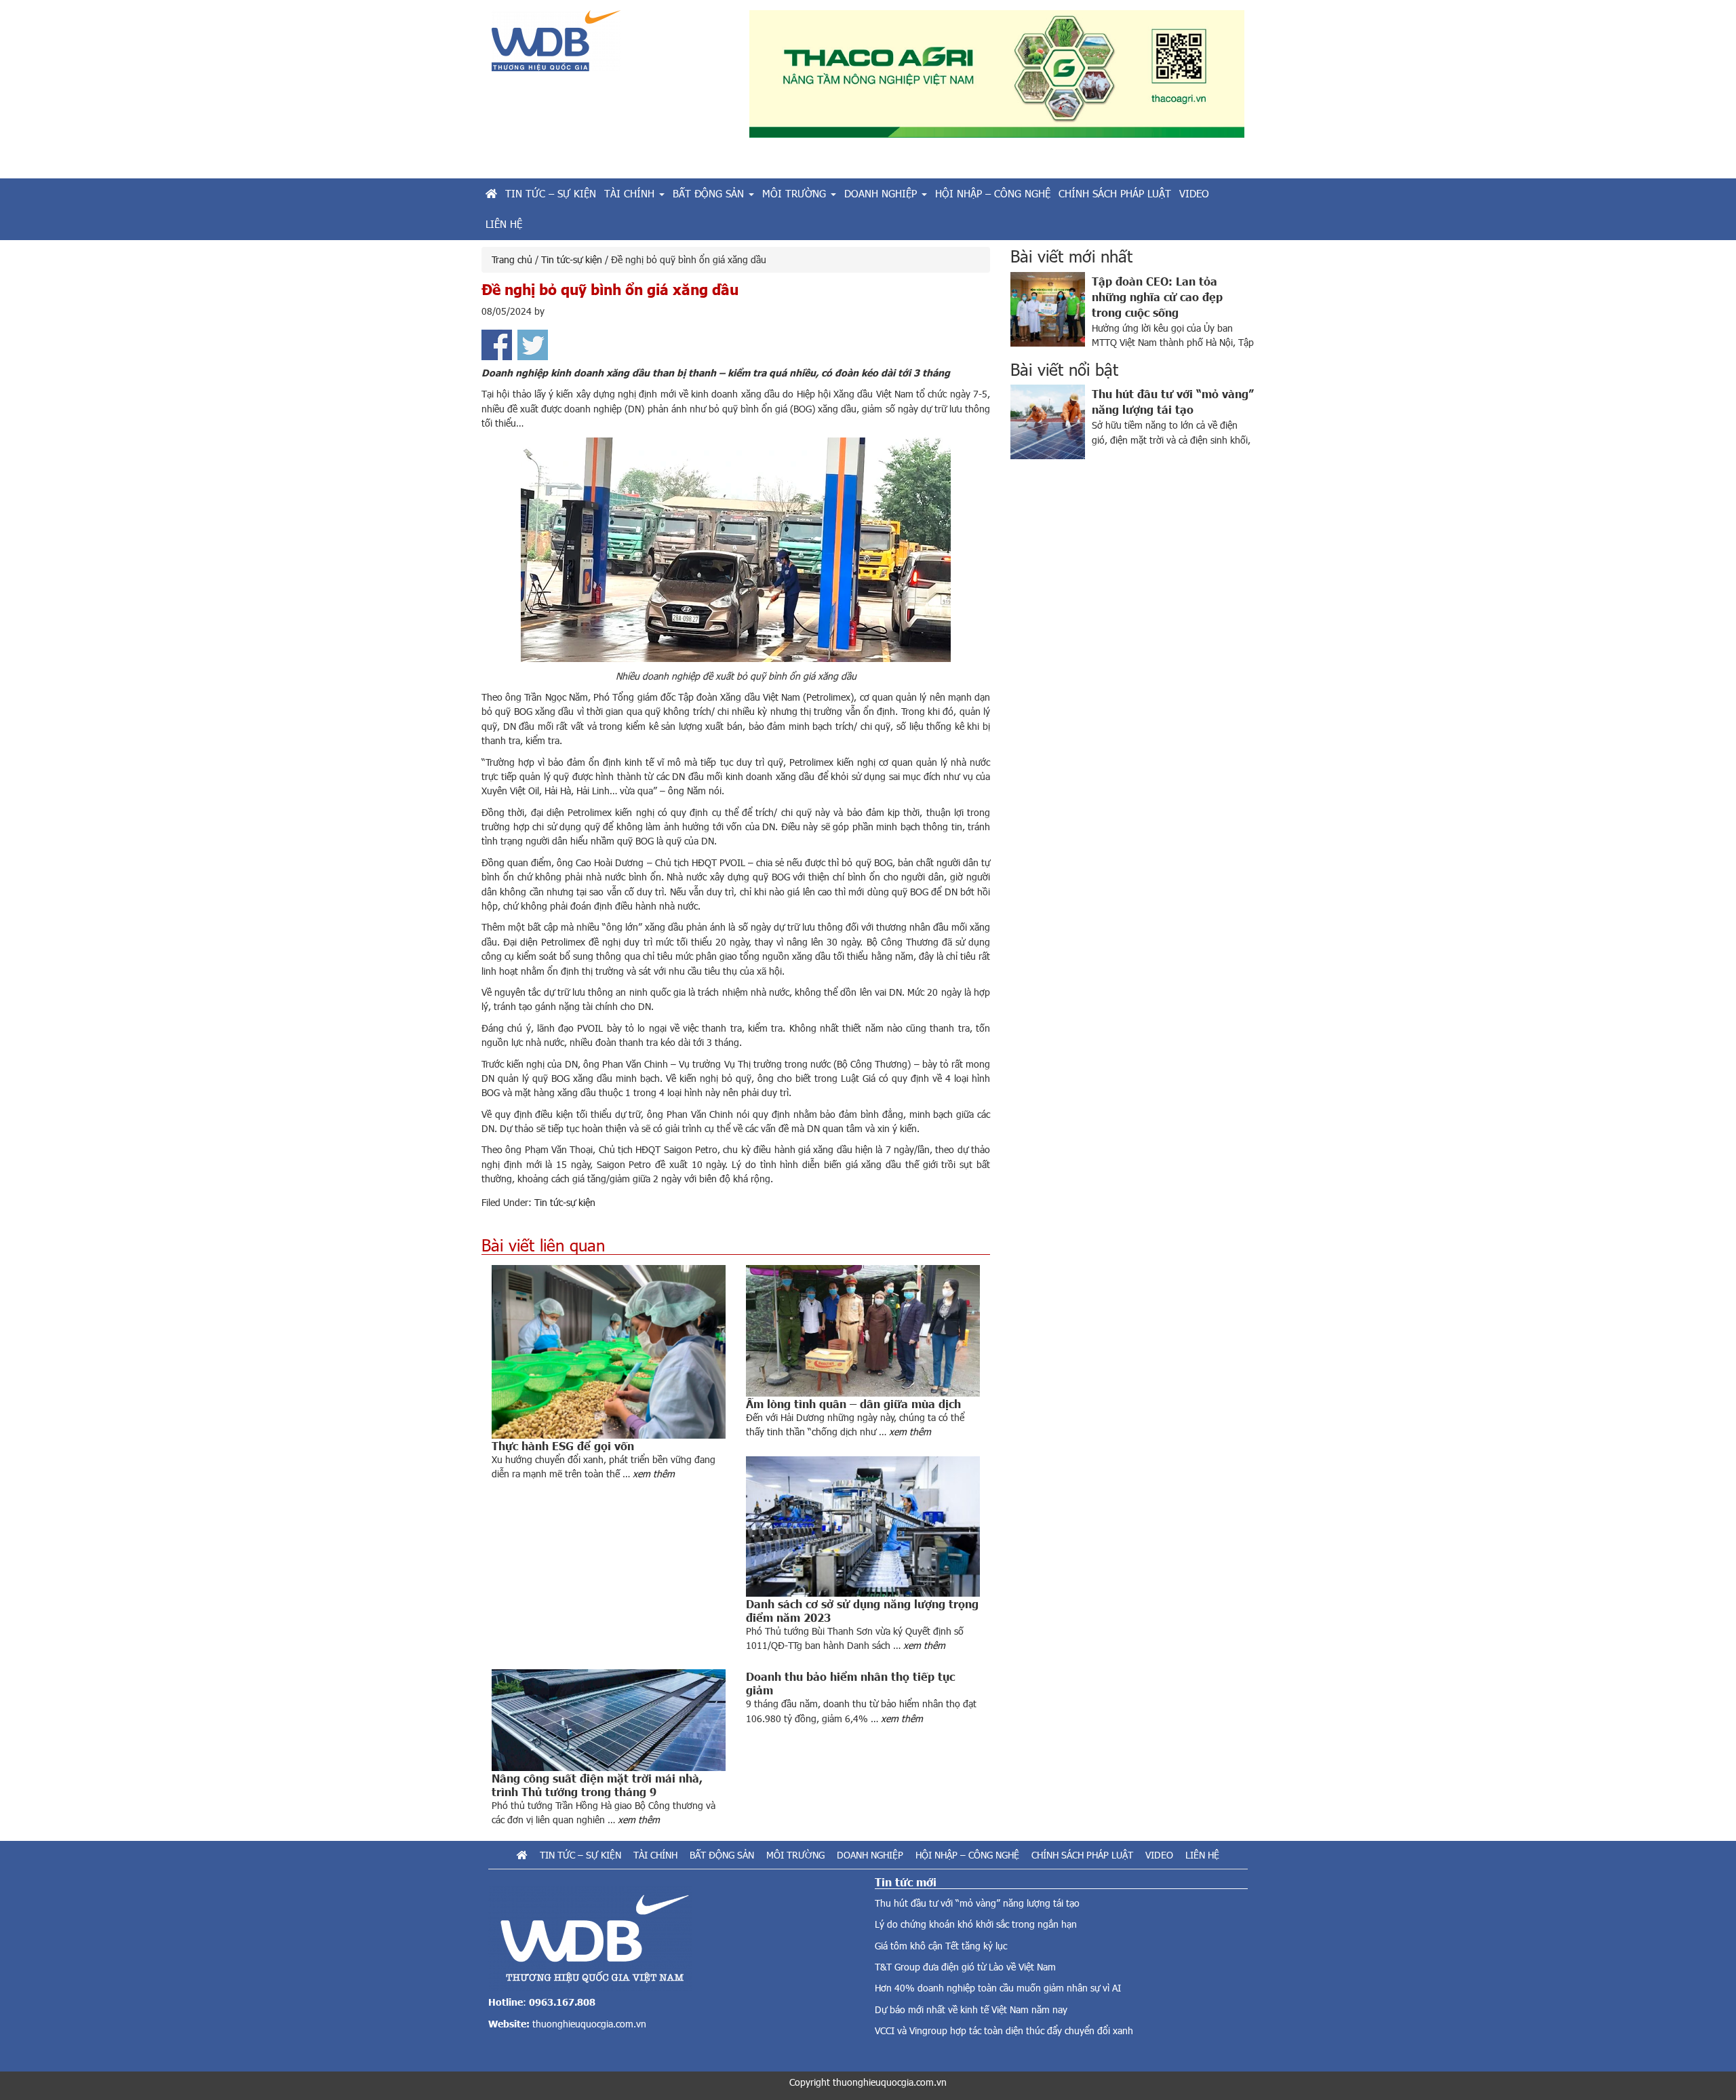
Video (1159, 1855)
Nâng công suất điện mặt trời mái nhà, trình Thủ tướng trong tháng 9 (597, 1785)
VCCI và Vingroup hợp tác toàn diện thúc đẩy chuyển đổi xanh (1004, 2030)
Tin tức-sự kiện (565, 1202)
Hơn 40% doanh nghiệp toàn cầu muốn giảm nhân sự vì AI (998, 1988)
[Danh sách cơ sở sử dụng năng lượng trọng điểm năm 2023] (863, 1527)
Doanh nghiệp (870, 1855)
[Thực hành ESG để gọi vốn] (609, 1352)
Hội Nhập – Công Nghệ (967, 1855)
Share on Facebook (497, 345)
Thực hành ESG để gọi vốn (563, 1445)
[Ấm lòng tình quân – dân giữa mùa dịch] (863, 1331)
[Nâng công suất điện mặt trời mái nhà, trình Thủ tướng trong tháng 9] (609, 1720)
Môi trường (795, 1855)
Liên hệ (1202, 1855)
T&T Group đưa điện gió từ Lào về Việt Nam (965, 1967)
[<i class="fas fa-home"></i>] (491, 194)
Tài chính (655, 1855)
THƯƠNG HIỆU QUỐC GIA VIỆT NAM (610, 46)
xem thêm (654, 1474)
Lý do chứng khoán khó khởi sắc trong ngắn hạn (976, 1924)
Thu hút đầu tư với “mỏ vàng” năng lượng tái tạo (977, 1903)
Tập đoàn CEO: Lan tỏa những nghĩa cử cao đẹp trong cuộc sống (1157, 296)
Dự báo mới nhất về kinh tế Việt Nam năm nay (971, 2009)
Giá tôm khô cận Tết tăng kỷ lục (941, 1946)
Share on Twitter (533, 345)
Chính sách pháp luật (1082, 1855)
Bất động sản (722, 1855)
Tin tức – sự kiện (580, 1855)
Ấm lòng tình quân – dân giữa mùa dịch (853, 1403)
